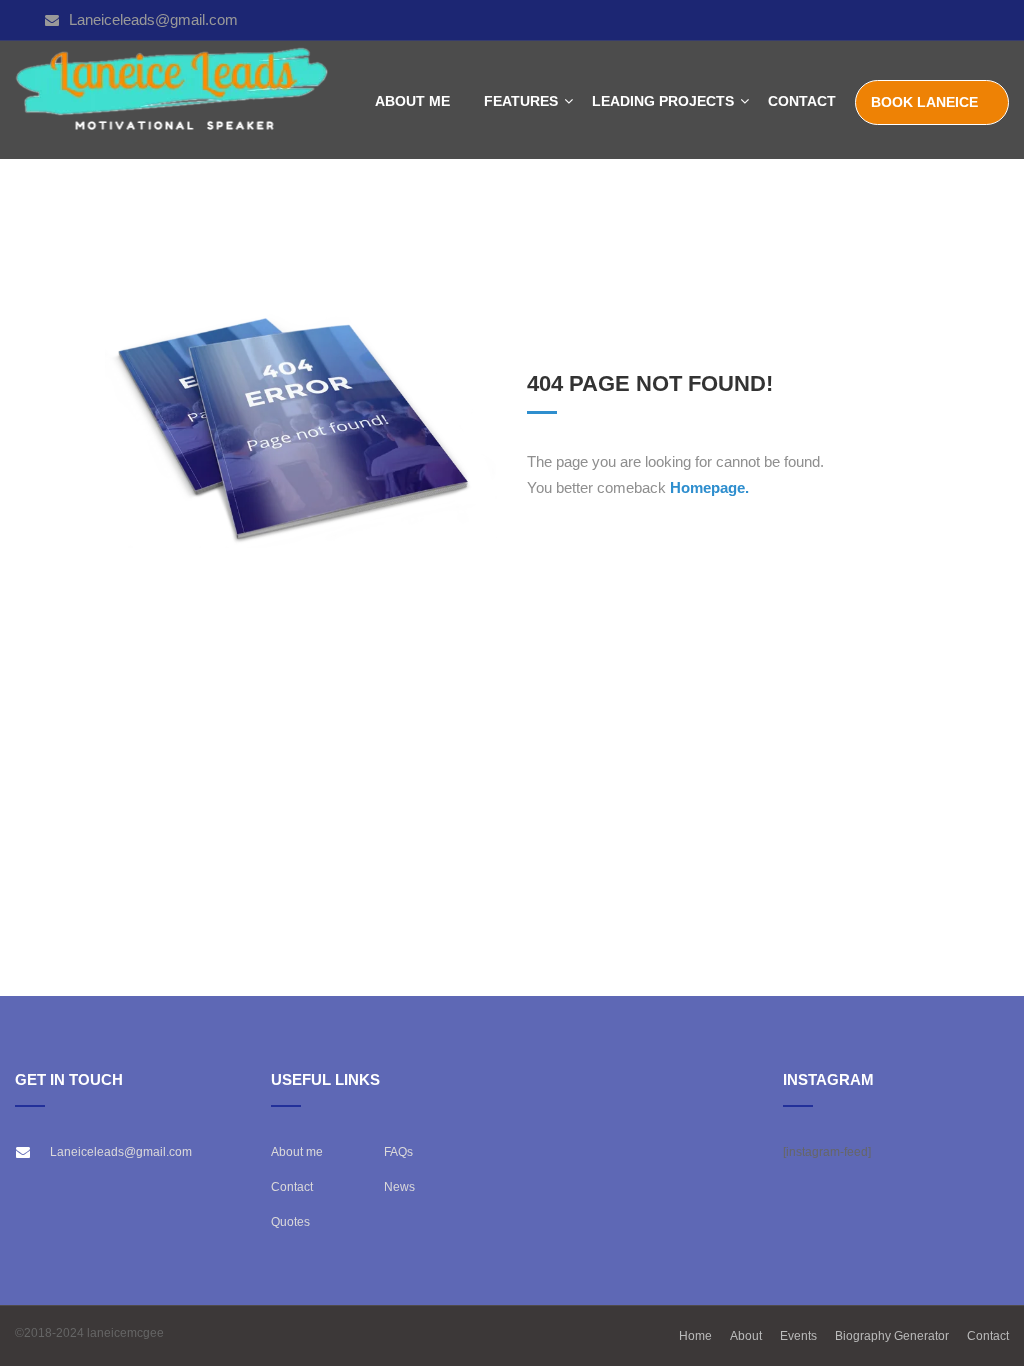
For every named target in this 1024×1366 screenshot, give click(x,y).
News (399, 1187)
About (746, 1336)
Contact (802, 101)
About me (297, 1152)
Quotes (290, 1222)
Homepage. (709, 487)
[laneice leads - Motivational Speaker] (172, 100)
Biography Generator (892, 1336)
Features (521, 101)
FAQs (398, 1152)
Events (798, 1336)
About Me (412, 101)
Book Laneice (924, 102)
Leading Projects (663, 101)
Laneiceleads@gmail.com (153, 19)
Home (695, 1336)
